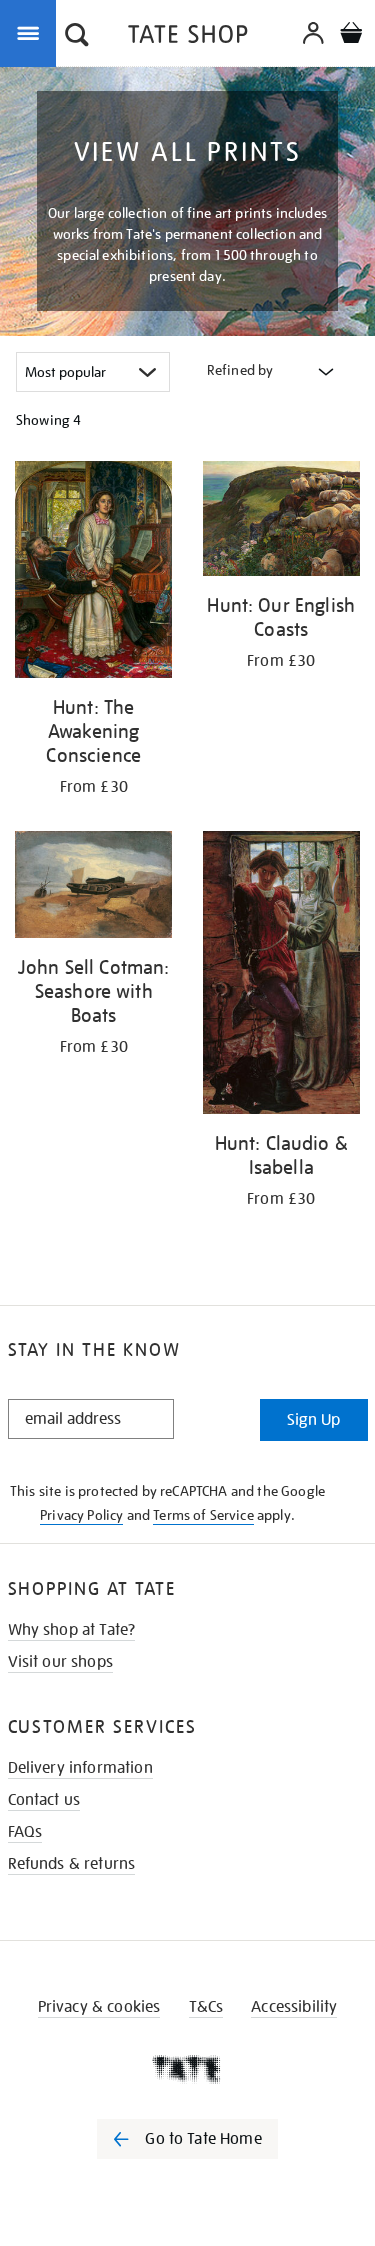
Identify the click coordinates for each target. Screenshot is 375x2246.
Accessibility (294, 2007)
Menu (32, 32)
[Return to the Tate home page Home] (188, 37)
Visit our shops (60, 1662)
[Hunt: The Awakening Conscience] (94, 573)
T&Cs (206, 2007)
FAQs (25, 1832)
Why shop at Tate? (72, 1630)
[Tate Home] (187, 2069)
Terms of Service (203, 1515)
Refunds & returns (72, 1864)
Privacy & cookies (99, 2007)
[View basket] (351, 35)
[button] (77, 37)
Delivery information (80, 1768)
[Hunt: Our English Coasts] (282, 522)
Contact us (44, 1800)
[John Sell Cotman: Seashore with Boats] (94, 888)
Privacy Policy (81, 1515)
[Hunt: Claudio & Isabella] (282, 976)
